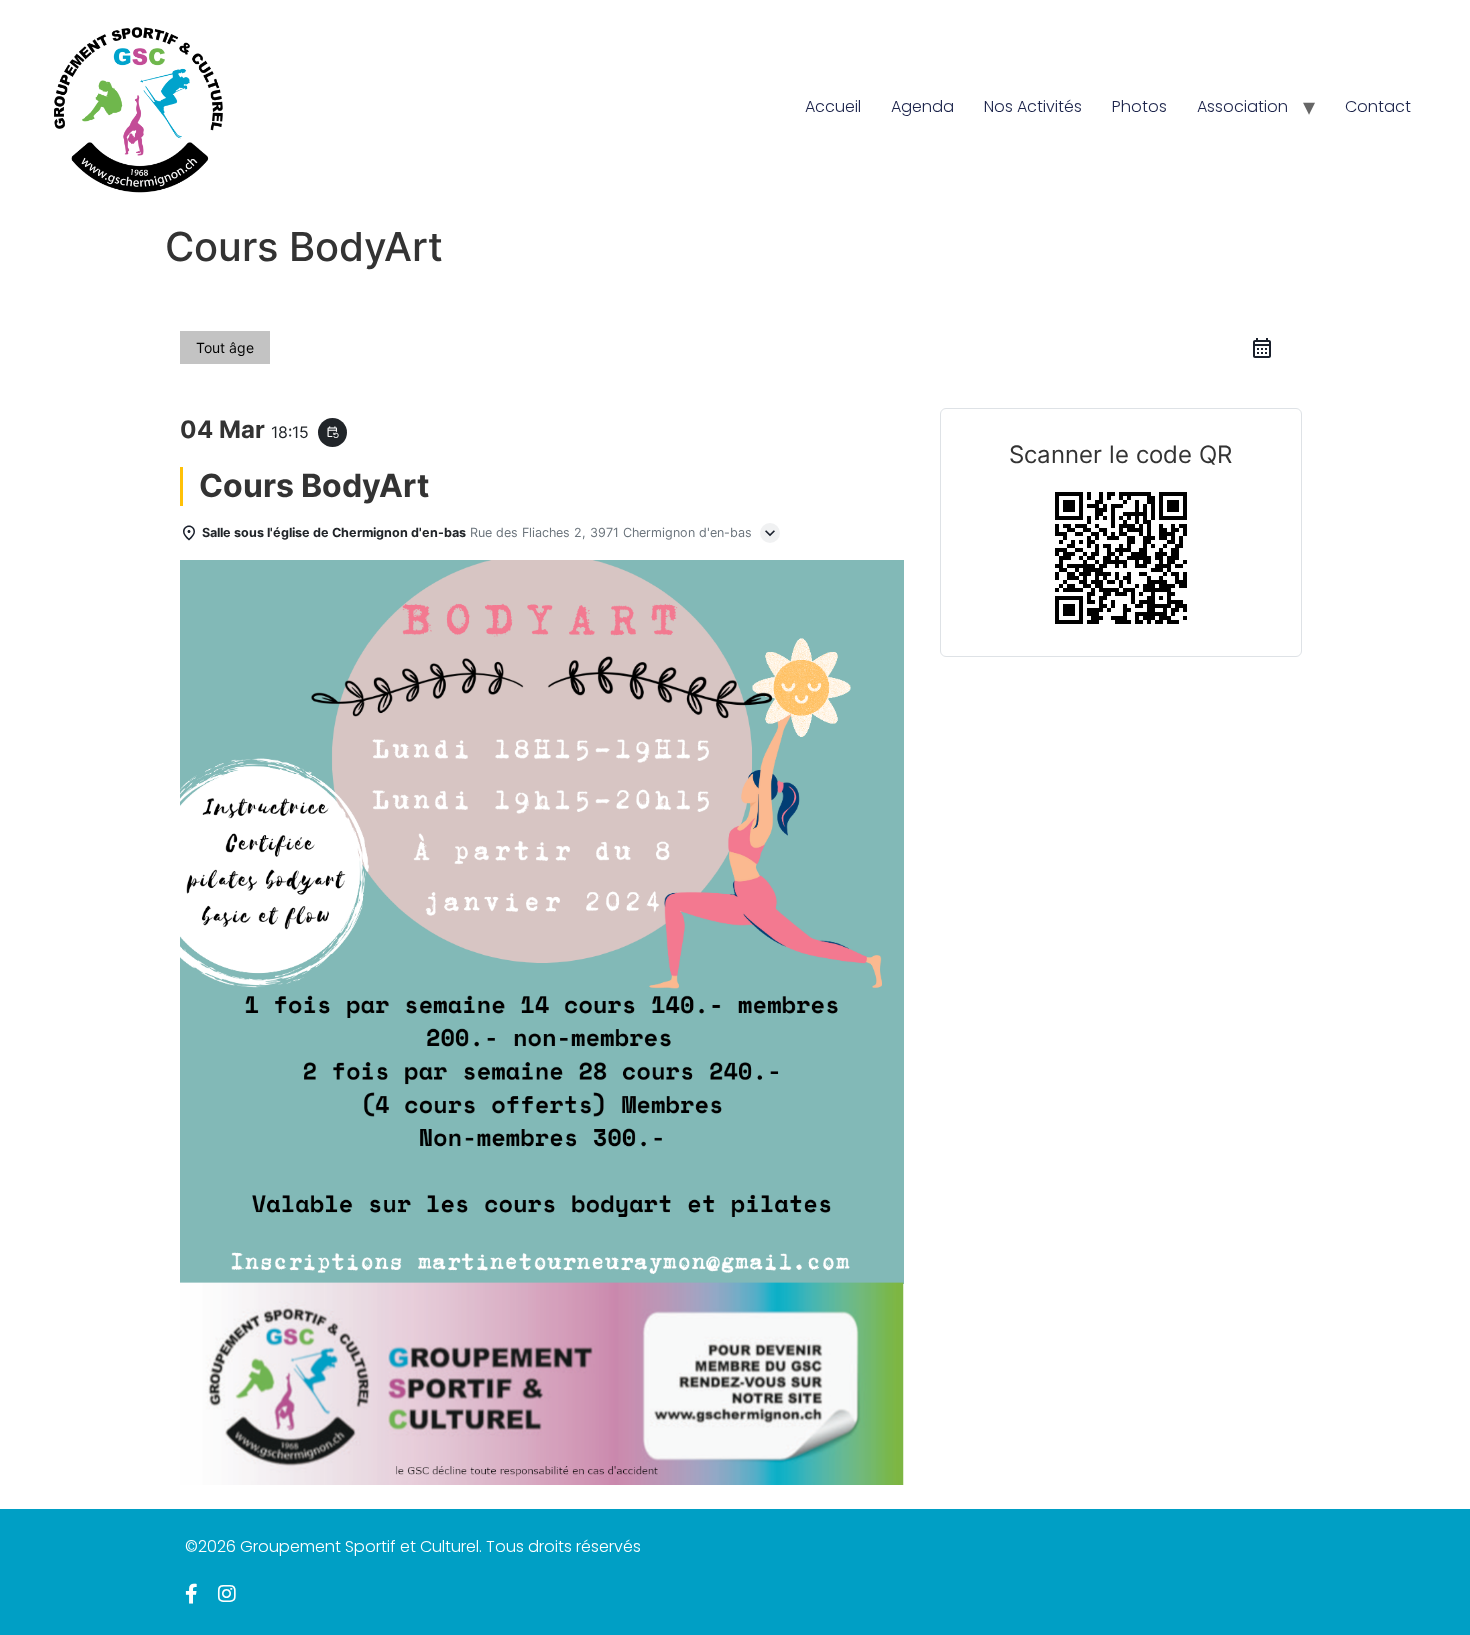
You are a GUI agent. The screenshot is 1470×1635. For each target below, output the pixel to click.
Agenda (922, 106)
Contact (1378, 106)
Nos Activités (1033, 106)
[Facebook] (191, 1594)
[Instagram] (227, 1594)
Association (1242, 106)
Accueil (833, 106)
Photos (1139, 106)
